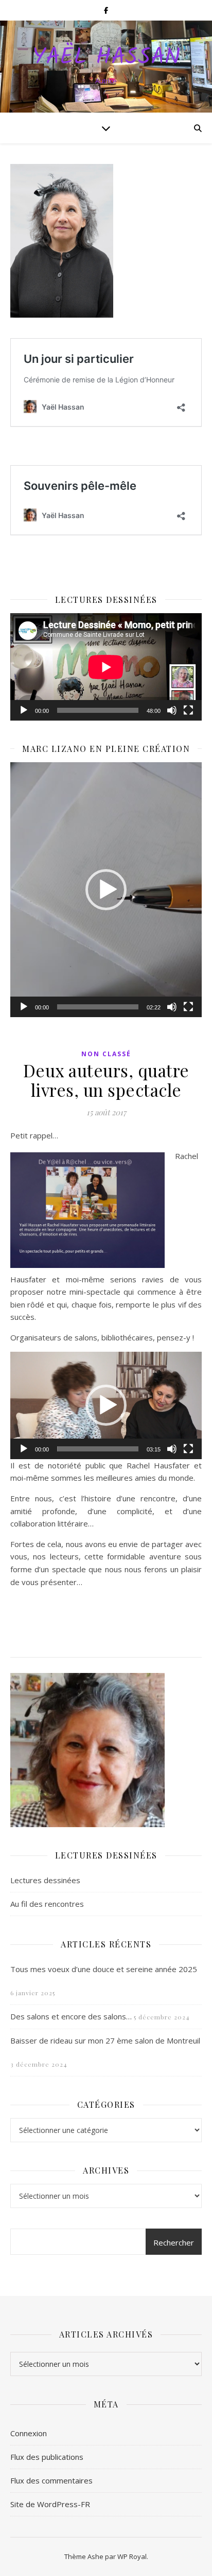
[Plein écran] (188, 710)
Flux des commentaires (51, 2480)
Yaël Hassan (106, 58)
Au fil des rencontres (47, 1904)
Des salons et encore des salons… (71, 2016)
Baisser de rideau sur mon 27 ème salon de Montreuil (105, 2040)
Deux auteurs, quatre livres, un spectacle (106, 1080)
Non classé (106, 1054)
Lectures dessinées (45, 1880)
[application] (106, 667)
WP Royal (132, 2556)
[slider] (98, 1007)
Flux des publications (47, 2457)
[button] (106, 890)
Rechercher (174, 2242)
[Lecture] (24, 710)
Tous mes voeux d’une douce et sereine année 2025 (104, 1969)
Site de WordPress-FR (50, 2504)
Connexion (29, 2433)
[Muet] (172, 710)
